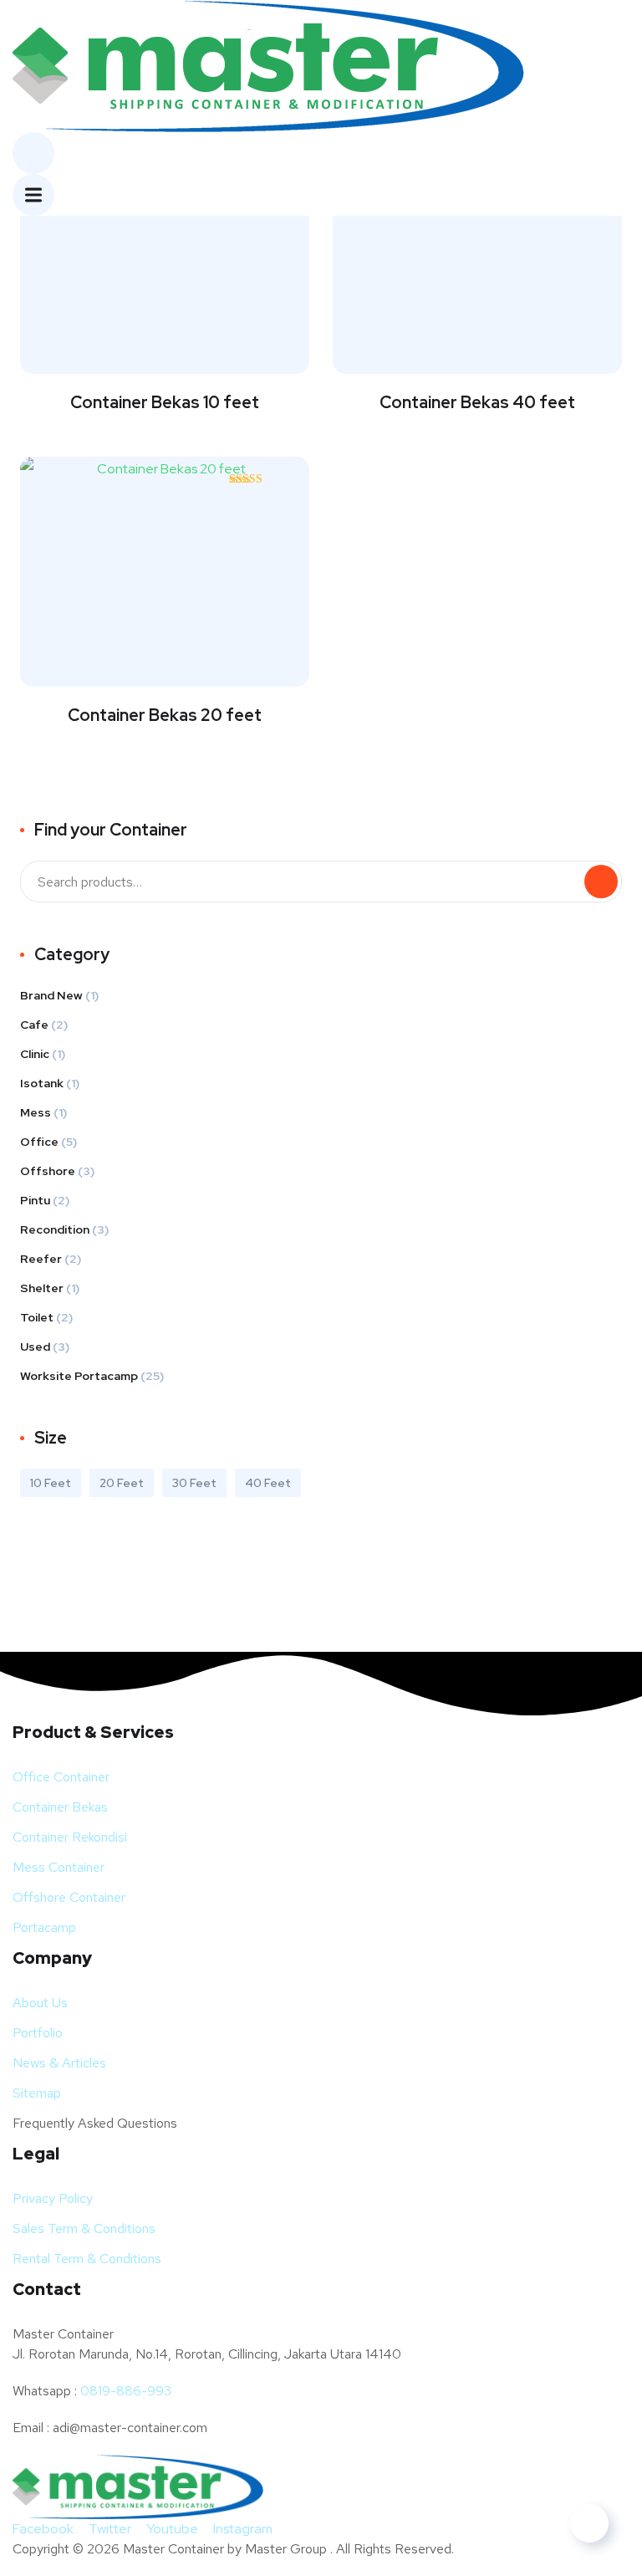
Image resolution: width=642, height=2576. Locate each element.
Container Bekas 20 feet (165, 715)
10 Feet (51, 1483)
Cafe (34, 1025)
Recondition (55, 1229)
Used (35, 1347)
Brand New (51, 995)
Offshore (48, 1171)
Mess (36, 1112)
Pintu (35, 1200)
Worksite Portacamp (79, 1376)
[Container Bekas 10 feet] (165, 252)
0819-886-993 (126, 2391)
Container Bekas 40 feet (477, 402)
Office (39, 1142)
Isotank (42, 1083)
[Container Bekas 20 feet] (165, 565)
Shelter (42, 1288)
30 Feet (194, 1483)
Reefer (41, 1259)
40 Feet (268, 1483)
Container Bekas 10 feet (165, 402)
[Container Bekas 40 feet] (477, 252)
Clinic (35, 1054)
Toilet (37, 1317)
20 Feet (122, 1483)
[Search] (601, 882)
